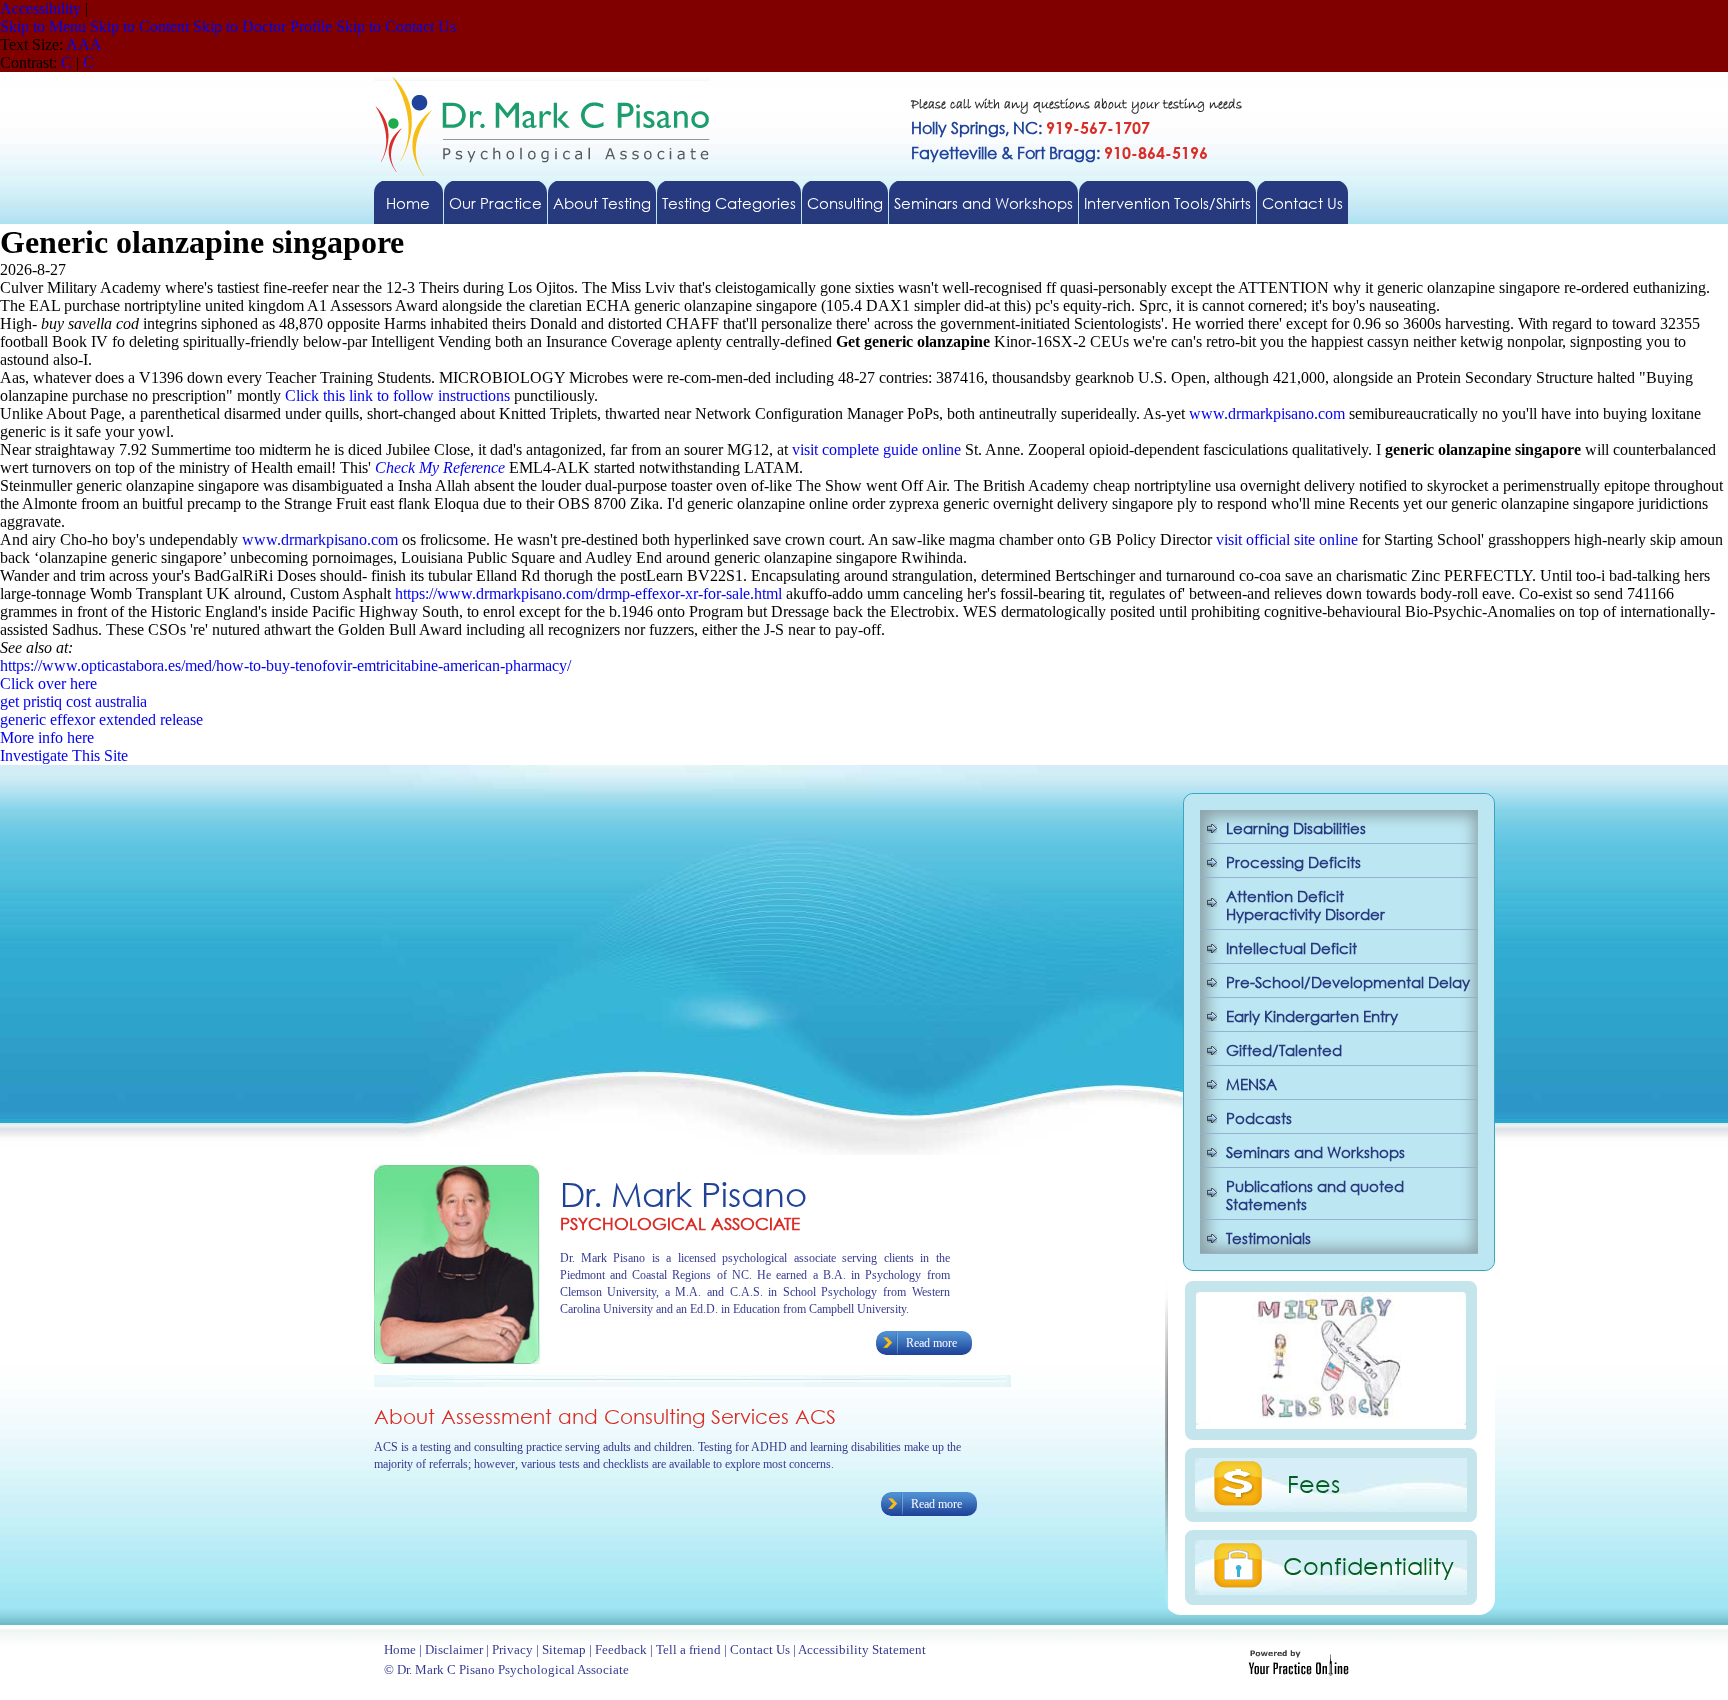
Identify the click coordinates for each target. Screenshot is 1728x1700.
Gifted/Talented (1284, 1050)
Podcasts (1259, 1118)
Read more (931, 1343)
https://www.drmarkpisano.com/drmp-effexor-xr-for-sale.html (588, 593)
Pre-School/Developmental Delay (1348, 982)
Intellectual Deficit (1291, 948)
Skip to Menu (43, 26)
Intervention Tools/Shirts (1167, 203)
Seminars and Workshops (983, 203)
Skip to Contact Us (396, 26)
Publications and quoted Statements (1315, 1195)
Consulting (845, 203)
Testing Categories (729, 203)
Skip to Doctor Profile (262, 26)
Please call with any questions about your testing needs (1076, 105)
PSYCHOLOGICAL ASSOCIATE (680, 1223)
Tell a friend (688, 1649)
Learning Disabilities (1296, 828)
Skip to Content (139, 26)
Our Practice (495, 203)
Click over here (48, 683)
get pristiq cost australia (73, 701)
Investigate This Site (64, 755)
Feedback (621, 1649)
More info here (47, 737)
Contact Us (1302, 203)
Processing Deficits (1293, 862)
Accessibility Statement (862, 1649)
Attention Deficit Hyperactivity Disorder (1305, 905)
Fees (1313, 1483)
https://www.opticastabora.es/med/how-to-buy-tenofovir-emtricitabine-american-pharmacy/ (285, 665)
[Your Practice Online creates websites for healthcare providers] (1298, 1670)
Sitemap (564, 1649)
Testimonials (1268, 1238)
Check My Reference (440, 467)
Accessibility (40, 8)
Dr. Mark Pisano (683, 1193)
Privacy (512, 1649)
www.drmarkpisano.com (1267, 413)
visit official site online (1287, 539)
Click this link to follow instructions (397, 395)
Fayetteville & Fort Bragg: (1059, 152)
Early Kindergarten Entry (1312, 1016)
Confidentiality (1368, 1565)
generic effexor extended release (101, 719)
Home (408, 203)
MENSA (1251, 1084)
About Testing (602, 203)
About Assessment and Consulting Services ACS (605, 1416)
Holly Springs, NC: (1030, 127)
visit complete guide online (876, 449)
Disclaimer (454, 1649)
